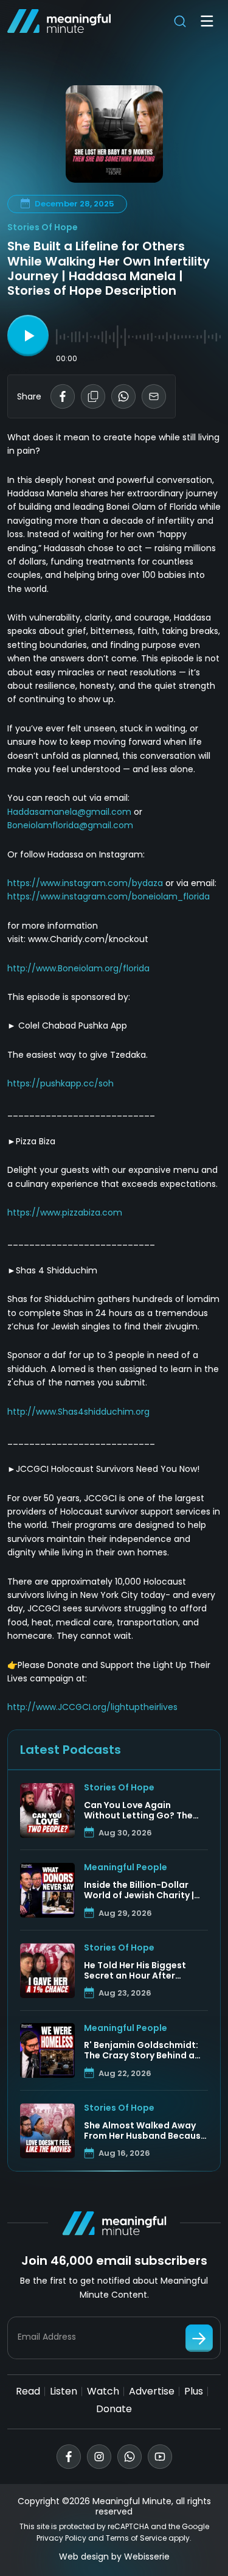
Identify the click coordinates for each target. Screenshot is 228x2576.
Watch (103, 2391)
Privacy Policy (61, 2538)
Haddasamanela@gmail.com (69, 812)
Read (28, 2391)
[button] (28, 336)
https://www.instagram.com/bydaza (85, 883)
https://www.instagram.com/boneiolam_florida (109, 896)
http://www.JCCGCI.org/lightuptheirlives (92, 1707)
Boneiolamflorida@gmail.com (70, 825)
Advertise (152, 2391)
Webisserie (147, 2557)
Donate (114, 2409)
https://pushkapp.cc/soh (60, 1083)
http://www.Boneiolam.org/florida (78, 968)
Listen (64, 2391)
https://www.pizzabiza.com (65, 1212)
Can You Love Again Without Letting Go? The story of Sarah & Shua (138, 1811)
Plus (194, 2391)
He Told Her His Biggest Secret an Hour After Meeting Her (135, 1971)
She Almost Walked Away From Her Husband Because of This (145, 2131)
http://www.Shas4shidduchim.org (78, 1412)
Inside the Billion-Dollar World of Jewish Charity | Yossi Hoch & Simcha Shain (143, 1890)
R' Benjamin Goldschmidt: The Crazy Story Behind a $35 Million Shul (141, 2050)
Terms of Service (136, 2538)
